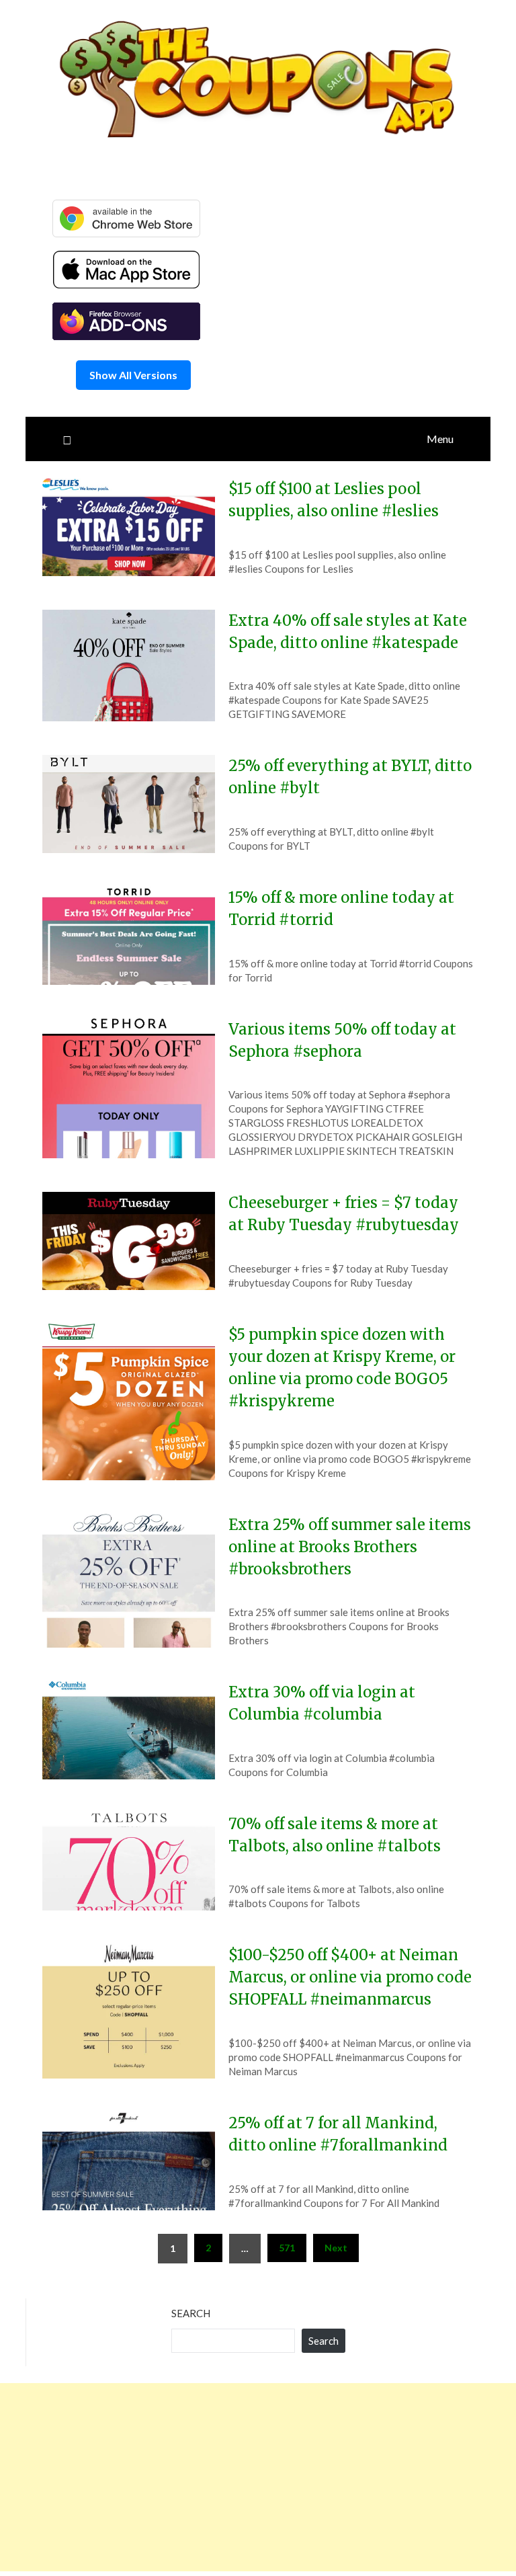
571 (287, 2248)
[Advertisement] (258, 2477)
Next (336, 2248)
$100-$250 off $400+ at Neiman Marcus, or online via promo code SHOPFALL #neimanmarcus (350, 1977)
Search (191, 2313)
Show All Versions (133, 375)
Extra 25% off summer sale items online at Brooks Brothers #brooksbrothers (350, 1547)
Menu (440, 439)
